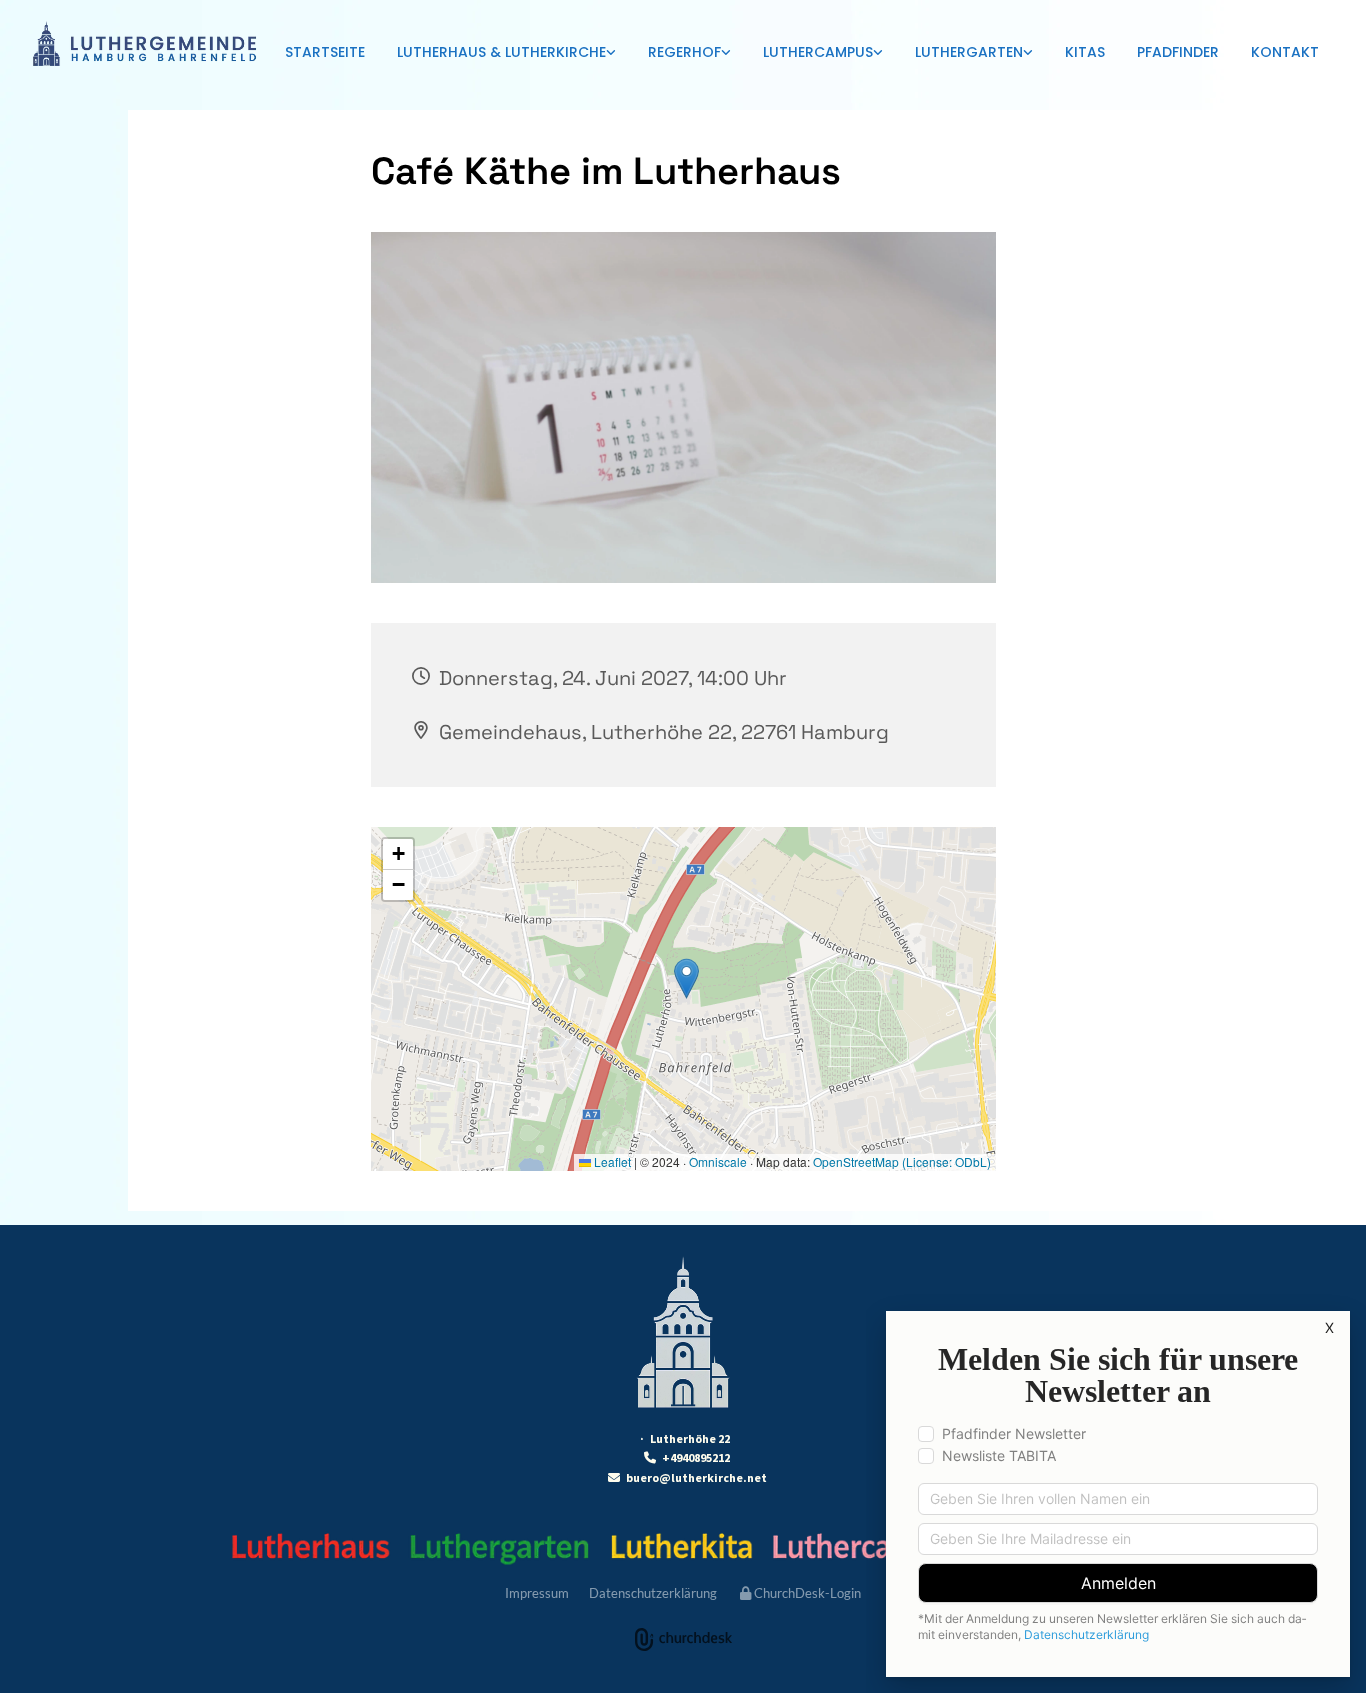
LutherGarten (969, 52)
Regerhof (684, 52)
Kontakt (1285, 52)
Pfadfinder (1178, 52)
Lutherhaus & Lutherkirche (501, 52)
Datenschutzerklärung (653, 1593)
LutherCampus (818, 52)
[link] (506, 53)
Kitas (1085, 52)
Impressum (537, 1593)
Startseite (325, 52)
